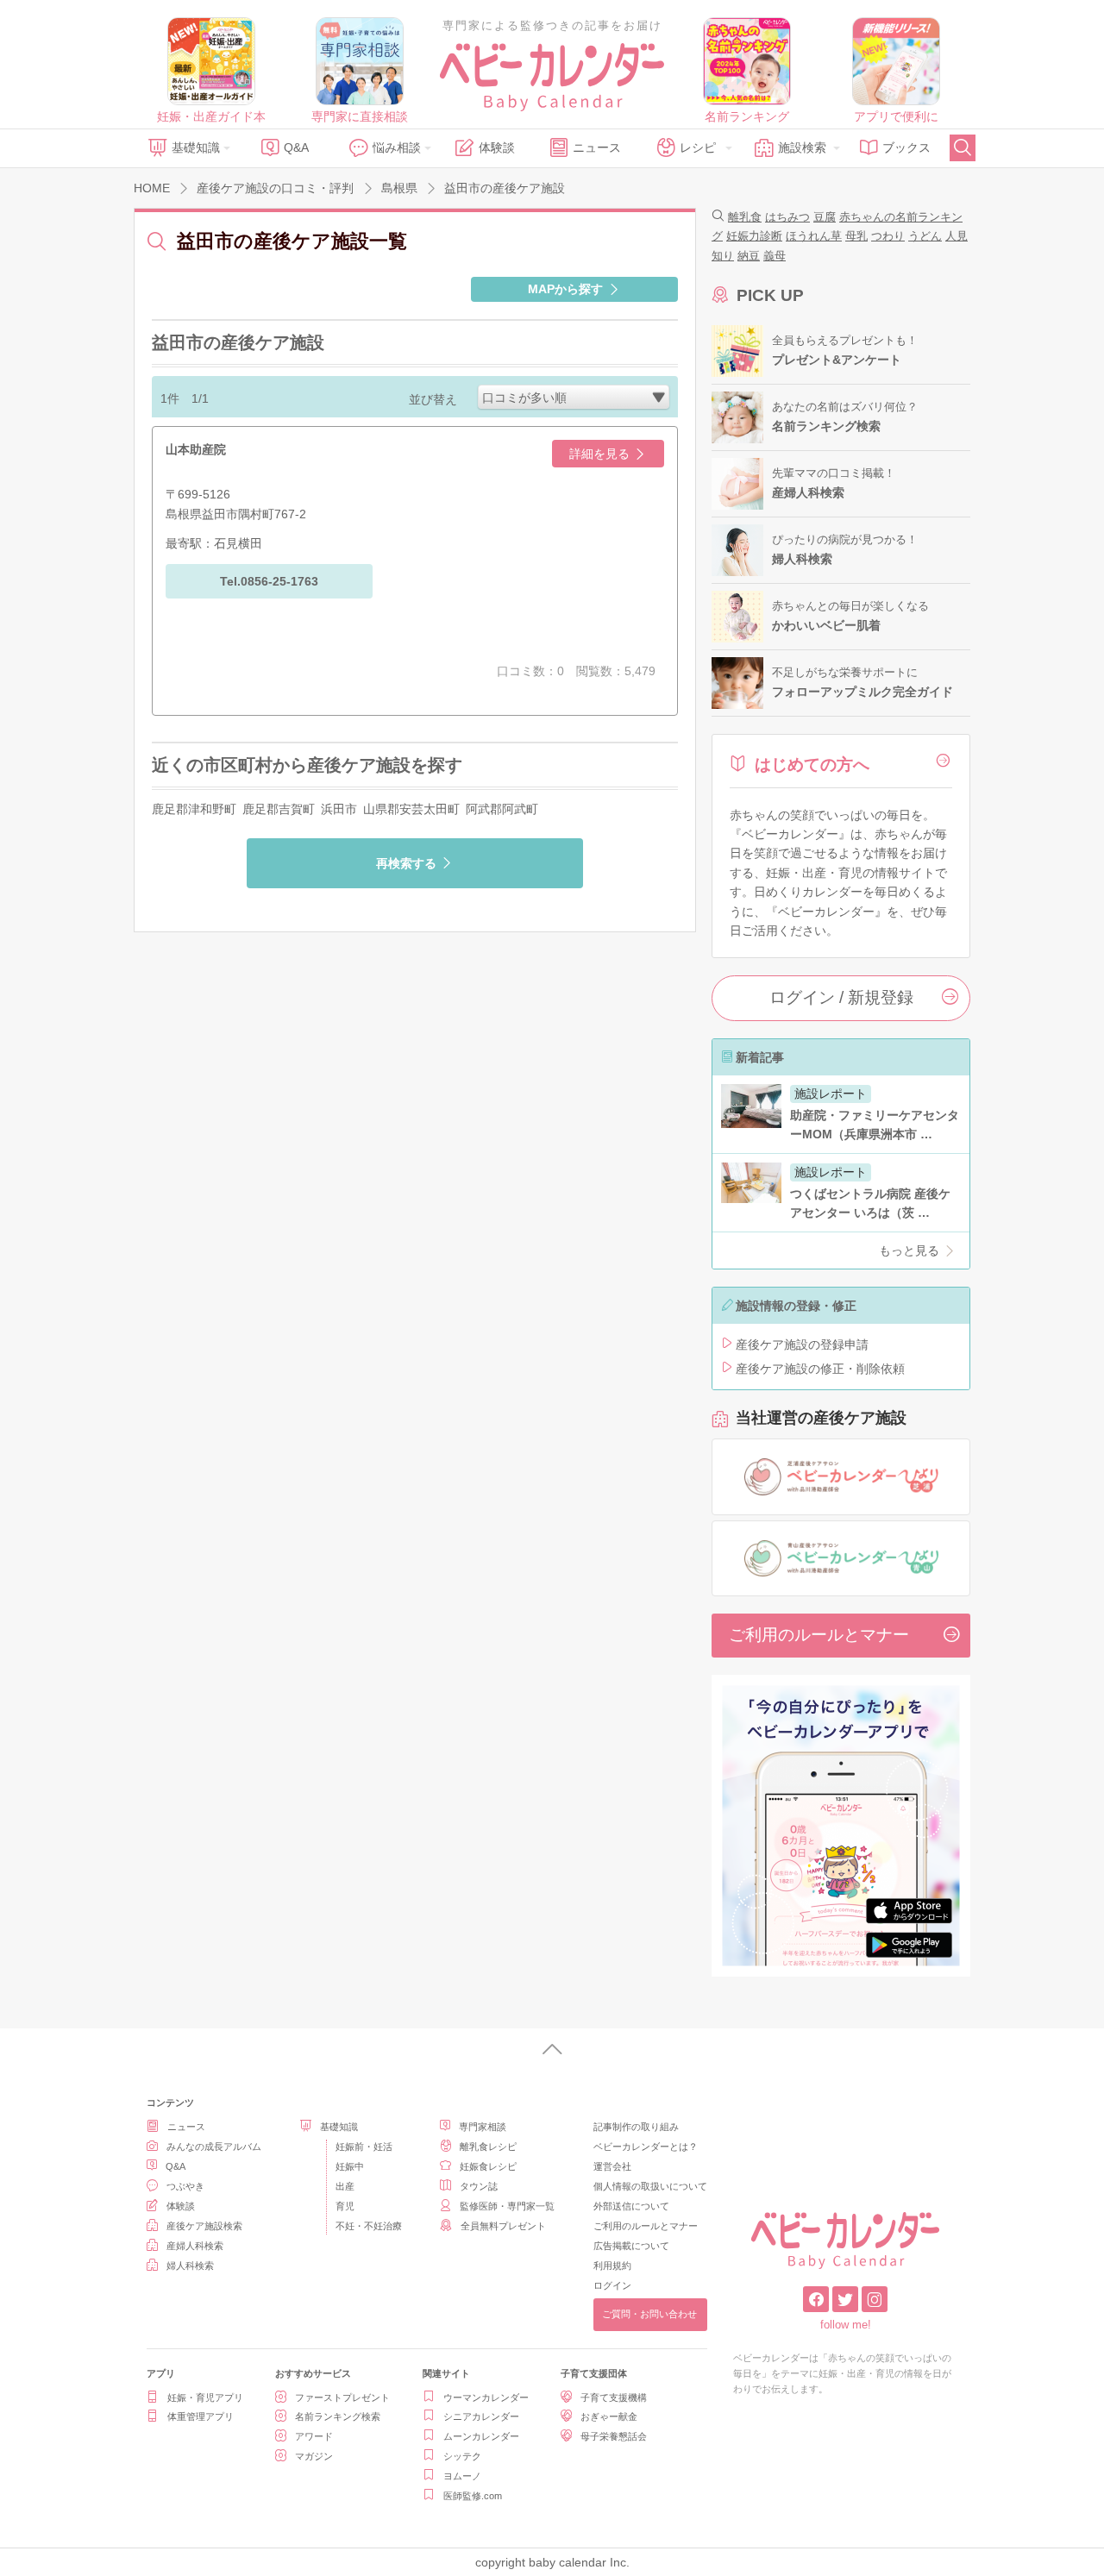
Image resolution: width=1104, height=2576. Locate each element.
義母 (775, 256)
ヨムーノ (462, 2476)
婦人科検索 (190, 2266)
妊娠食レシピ (488, 2166)
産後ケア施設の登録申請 (802, 1344)
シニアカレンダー (481, 2416)
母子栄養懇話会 (614, 2436)
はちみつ (787, 217)
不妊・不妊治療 (369, 2226)
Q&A (296, 147)
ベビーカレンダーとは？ (646, 2147)
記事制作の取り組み (636, 2127)
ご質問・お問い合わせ (649, 2314)
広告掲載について (631, 2246)
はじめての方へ (812, 765)
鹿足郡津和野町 (194, 809)
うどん (925, 236)
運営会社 (612, 2166)
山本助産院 (196, 449)
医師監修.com (473, 2496)
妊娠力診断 (754, 236)
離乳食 (745, 217)
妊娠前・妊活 (364, 2147)
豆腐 (825, 217)
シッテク (462, 2456)
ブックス (906, 147)
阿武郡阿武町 (502, 809)
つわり (888, 236)
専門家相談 (483, 2127)
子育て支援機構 (614, 2397)
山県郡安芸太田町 (411, 809)
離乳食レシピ (488, 2147)
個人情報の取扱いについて (650, 2186)
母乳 (856, 236)
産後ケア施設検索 (204, 2226)
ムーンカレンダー (481, 2436)
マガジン (314, 2456)
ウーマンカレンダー (486, 2397)
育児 (345, 2206)
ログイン (612, 2285)
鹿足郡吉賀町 (279, 809)
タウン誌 (479, 2186)
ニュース (597, 147)
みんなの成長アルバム (214, 2147)
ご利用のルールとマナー (819, 1635)
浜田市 (339, 809)
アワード (314, 2436)
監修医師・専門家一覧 (507, 2206)
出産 (345, 2186)
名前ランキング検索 (338, 2416)
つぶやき (185, 2186)
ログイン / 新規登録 (841, 997)
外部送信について (631, 2206)
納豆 (749, 256)
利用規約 (612, 2266)
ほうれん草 (814, 236)
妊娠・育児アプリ (205, 2397)
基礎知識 (196, 147)
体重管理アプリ (201, 2416)
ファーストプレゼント (342, 2397)
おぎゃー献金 (609, 2416)
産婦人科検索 (195, 2246)
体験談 (497, 147)
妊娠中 (350, 2166)
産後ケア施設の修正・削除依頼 (820, 1369)
